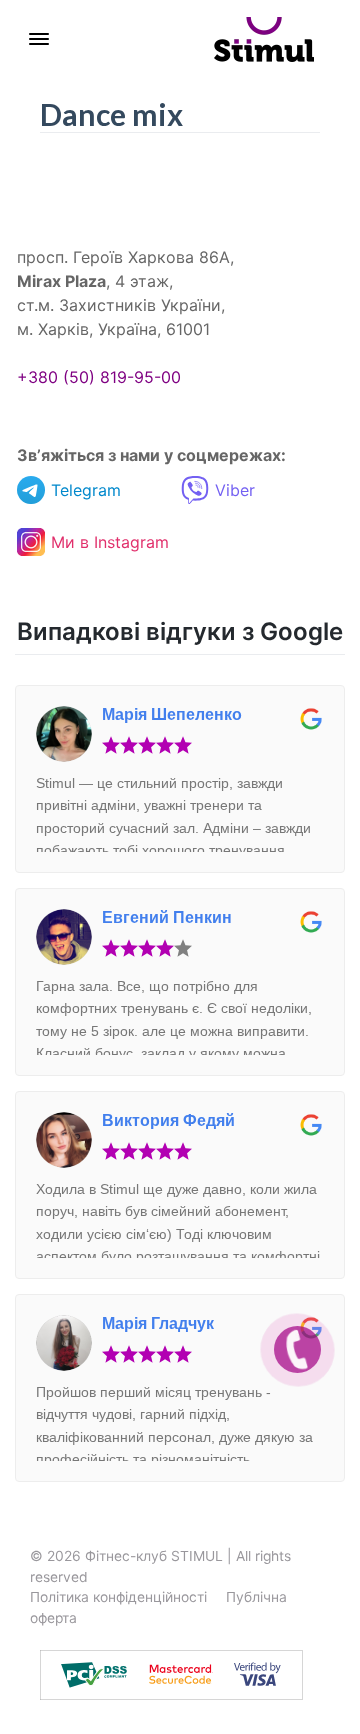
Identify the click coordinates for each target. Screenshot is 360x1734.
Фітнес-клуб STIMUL (154, 1556)
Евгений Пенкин (167, 917)
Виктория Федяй (168, 1120)
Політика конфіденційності (118, 1597)
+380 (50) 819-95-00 (99, 377)
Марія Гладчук (158, 1323)
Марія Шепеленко (172, 714)
